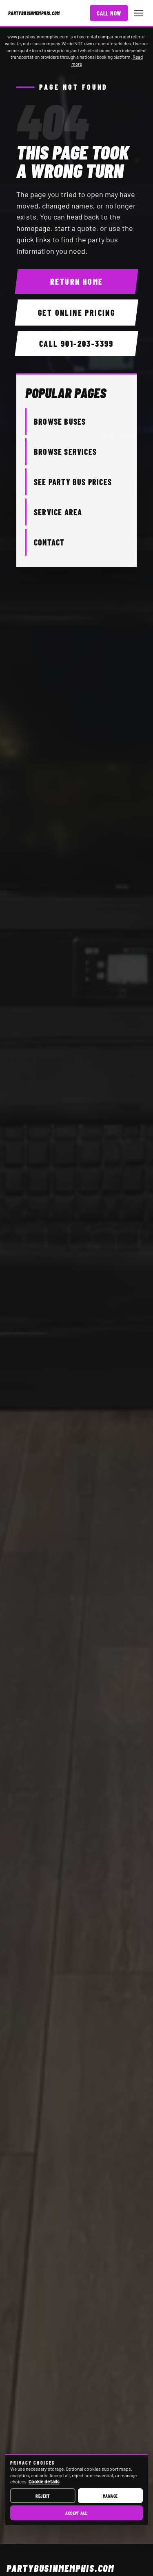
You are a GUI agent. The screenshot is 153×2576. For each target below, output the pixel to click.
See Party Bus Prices (73, 482)
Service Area (58, 512)
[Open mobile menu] (139, 13)
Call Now (109, 13)
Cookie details (44, 2481)
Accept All (76, 2513)
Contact (49, 542)
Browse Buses (60, 421)
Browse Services (65, 452)
